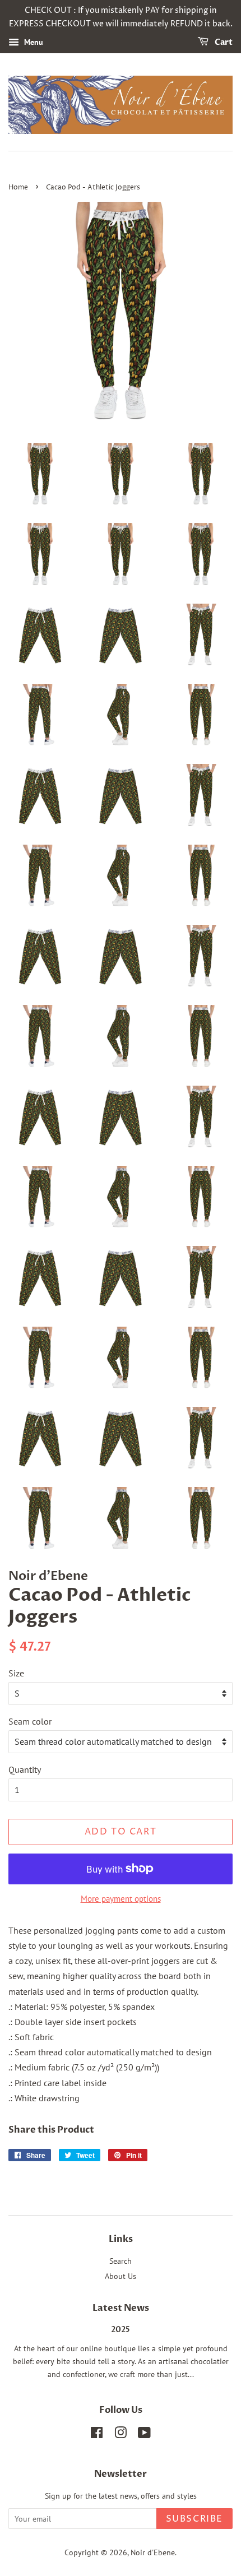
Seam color (30, 1721)
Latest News (121, 2308)
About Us (121, 2276)
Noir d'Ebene (153, 2552)
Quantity (25, 1769)
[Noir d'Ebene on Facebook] (97, 2435)
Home (18, 187)
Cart (223, 42)
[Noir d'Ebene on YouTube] (144, 2435)
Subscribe (194, 2519)
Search (121, 2261)
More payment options (121, 1899)
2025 (121, 2330)
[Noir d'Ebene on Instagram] (121, 2435)
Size (16, 1673)
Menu (33, 42)
